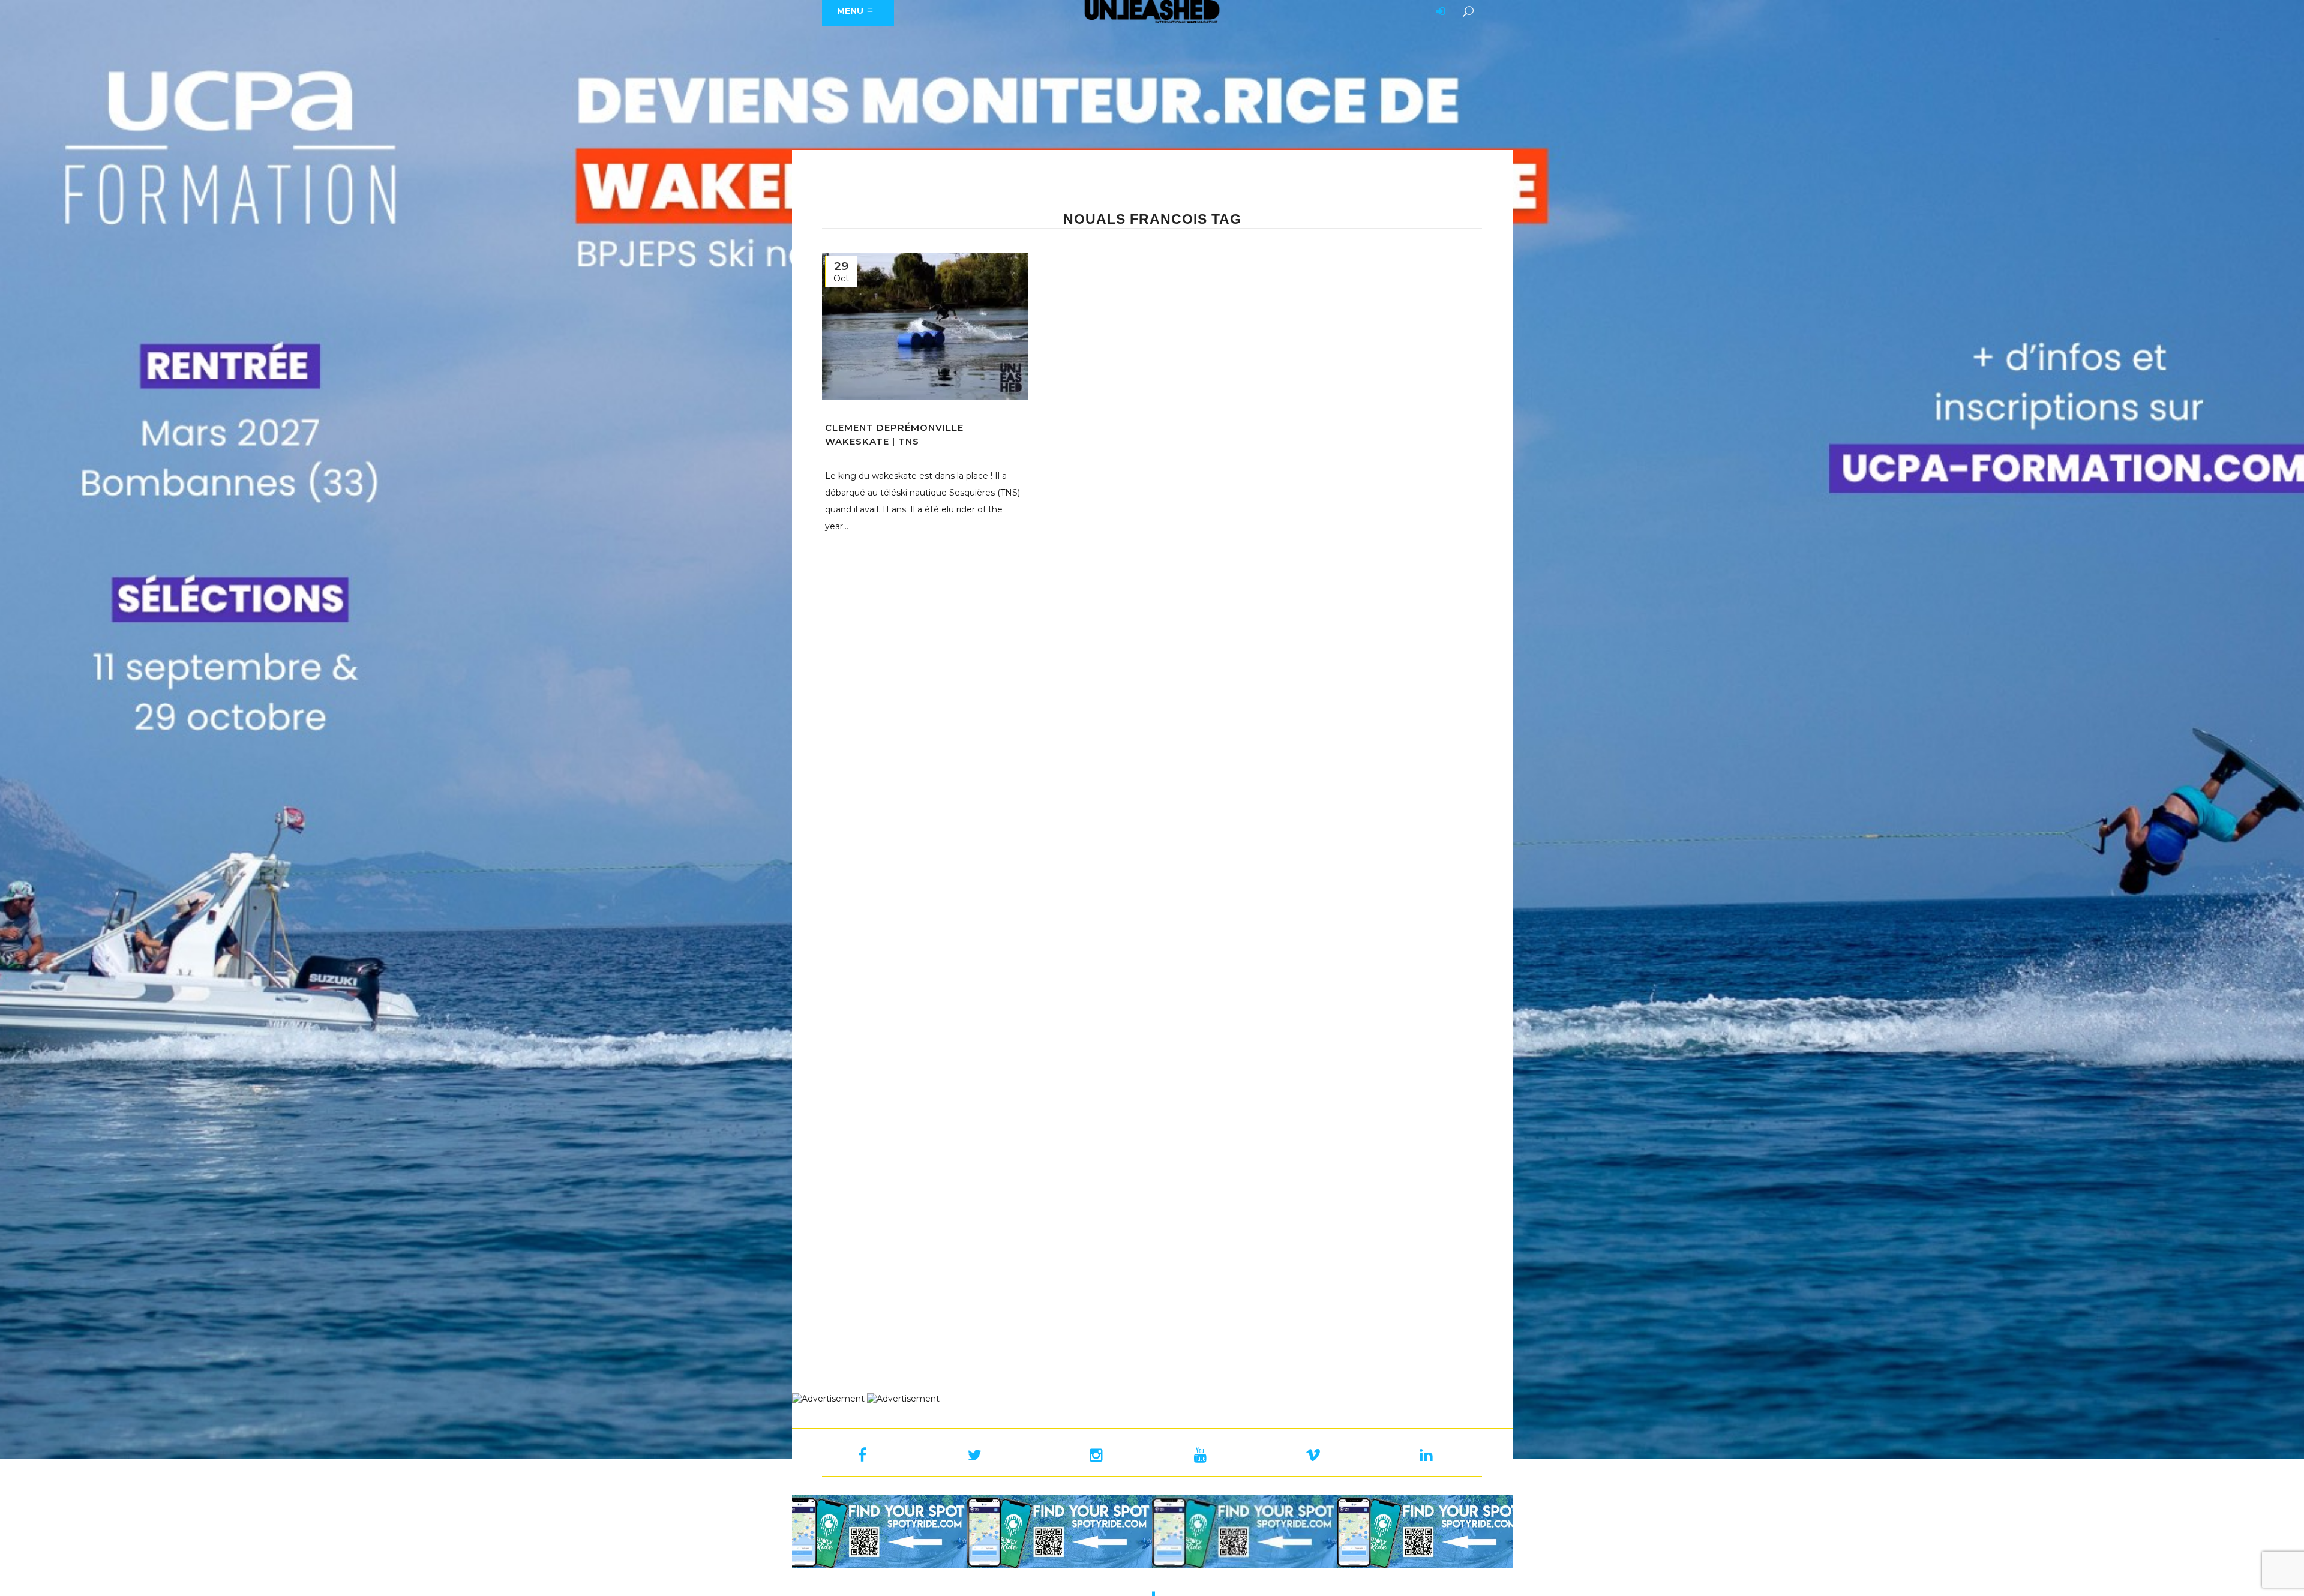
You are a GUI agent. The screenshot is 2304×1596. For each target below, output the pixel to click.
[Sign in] (1438, 12)
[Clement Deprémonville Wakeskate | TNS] (925, 326)
